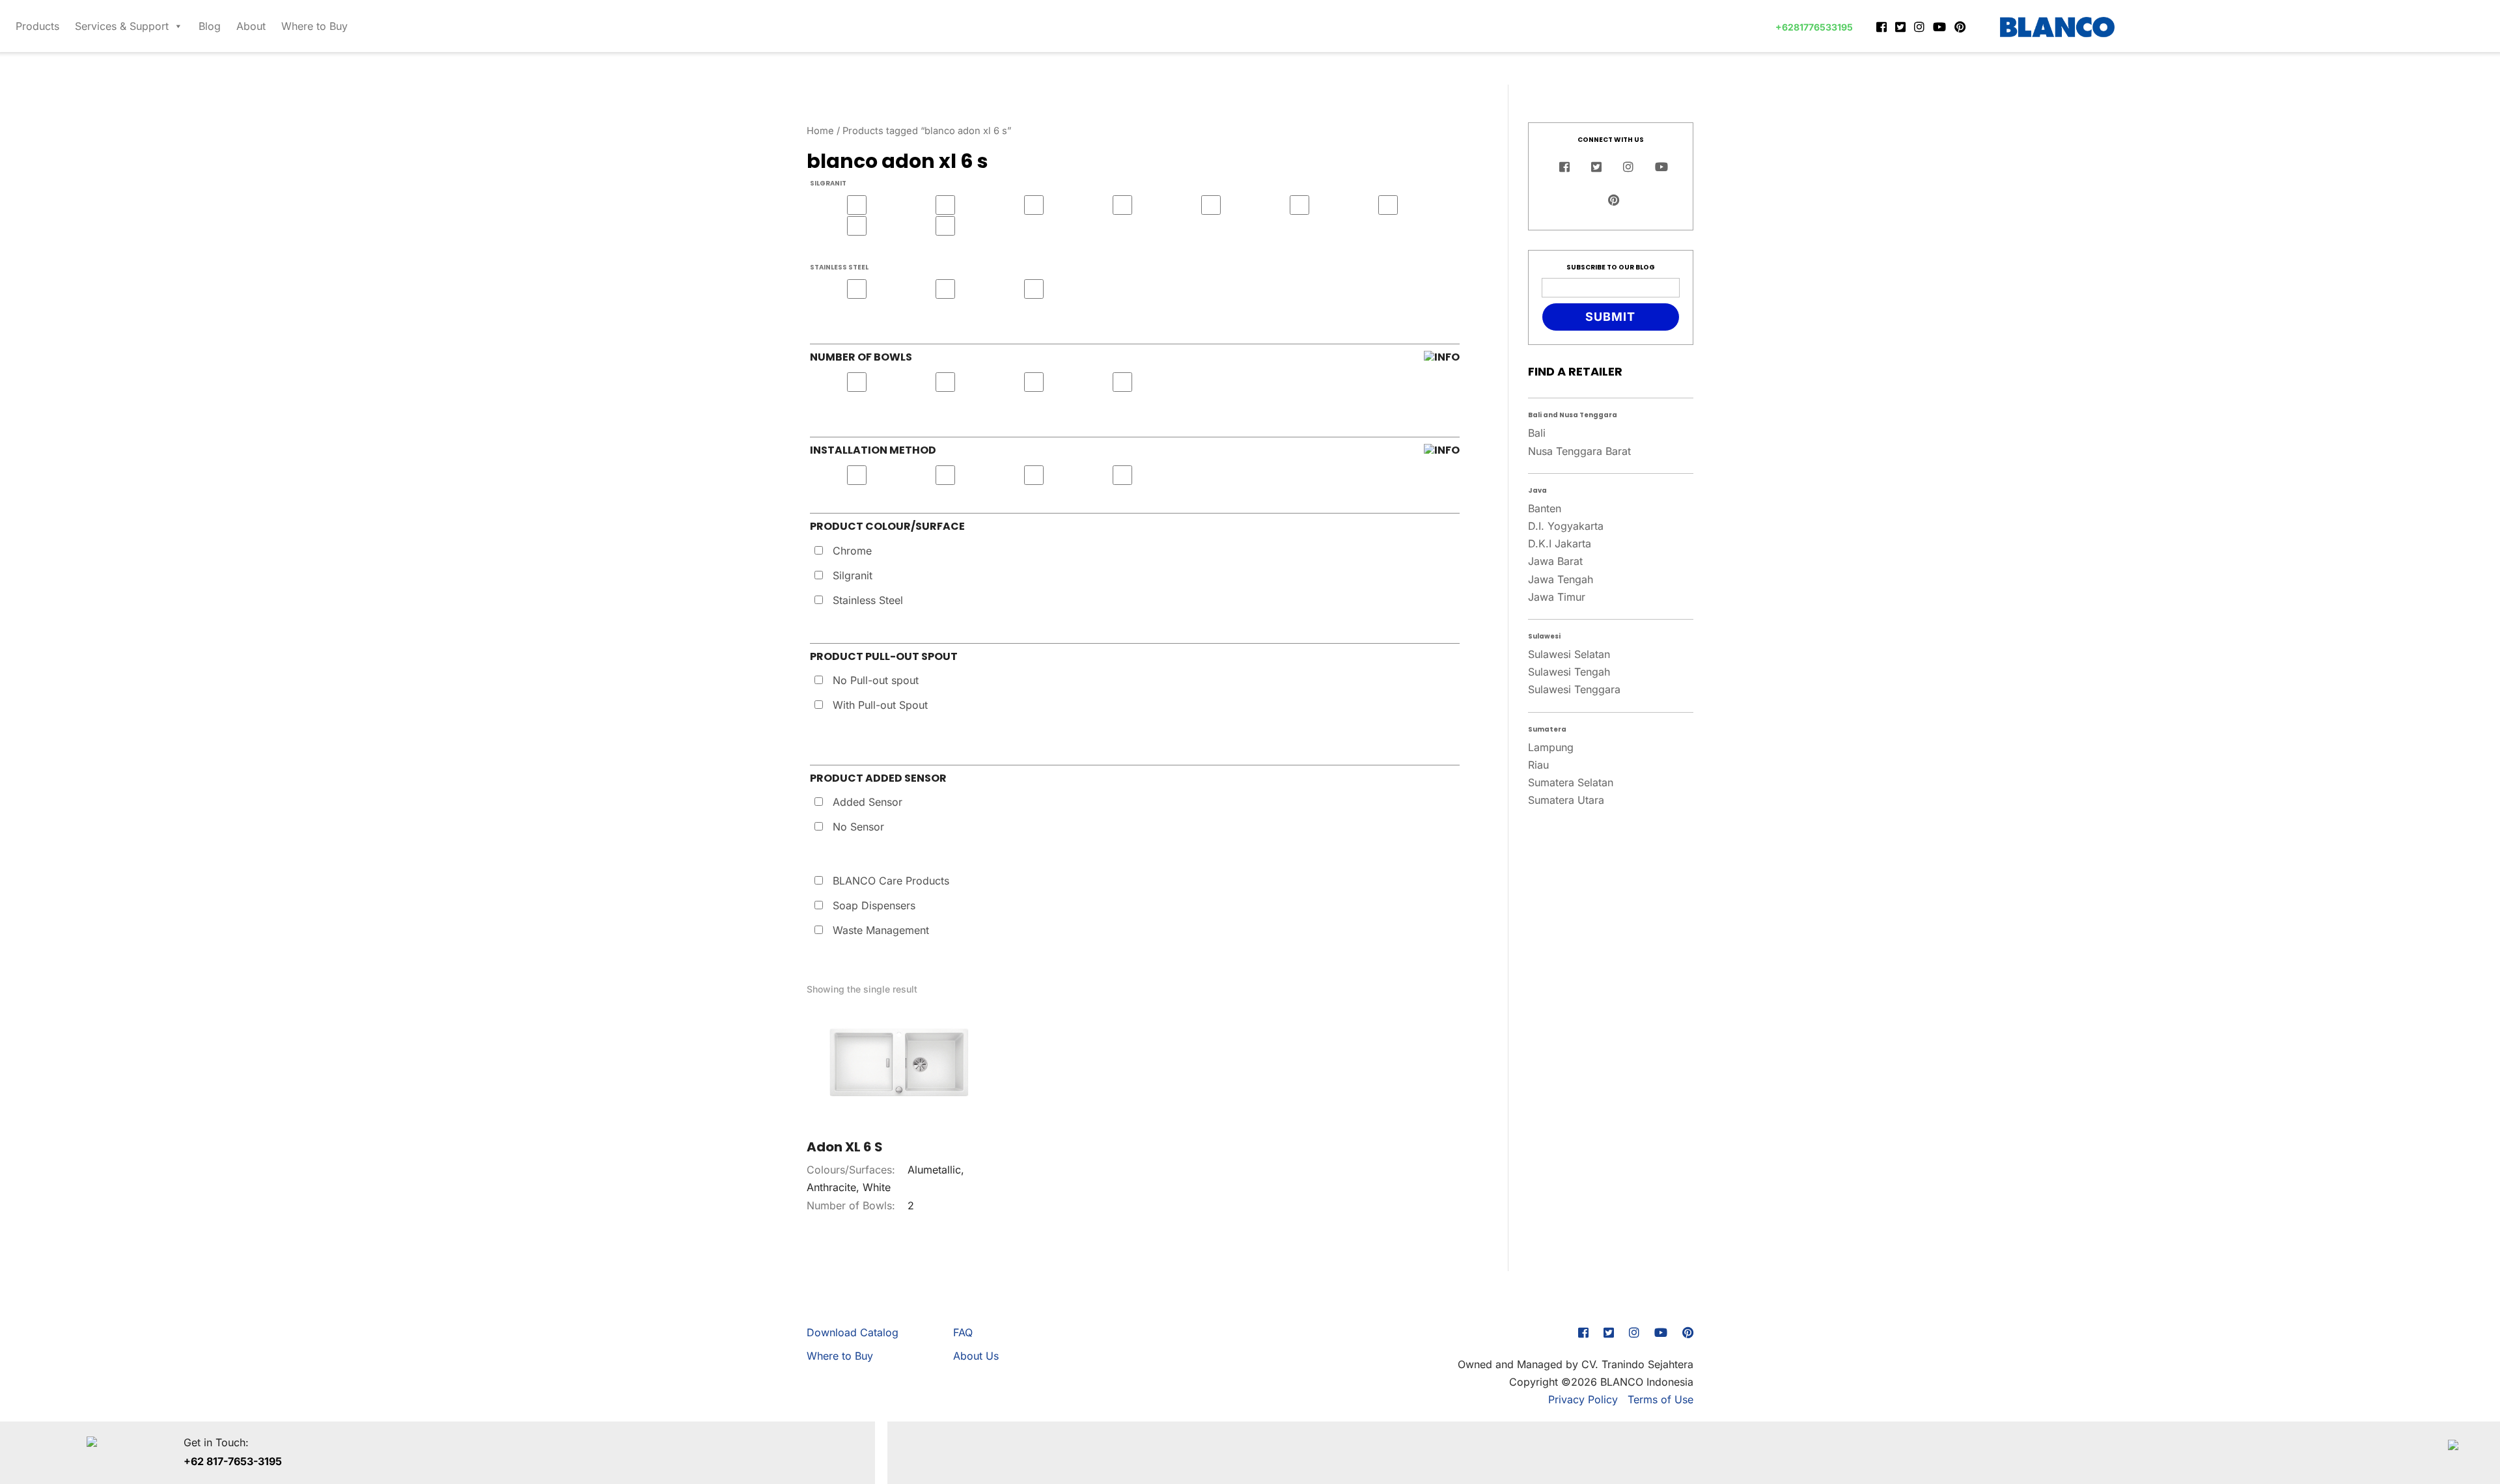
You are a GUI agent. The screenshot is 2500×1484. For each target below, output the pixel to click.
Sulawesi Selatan (1569, 654)
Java (1537, 490)
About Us (976, 1356)
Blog (210, 26)
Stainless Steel (868, 600)
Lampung (1551, 747)
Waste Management (881, 930)
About (251, 26)
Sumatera (1547, 729)
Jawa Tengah (1561, 579)
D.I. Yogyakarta (1566, 526)
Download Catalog (853, 1332)
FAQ (963, 1332)
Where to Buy (314, 26)
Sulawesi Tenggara (1574, 689)
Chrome (852, 551)
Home (820, 131)
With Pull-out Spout (880, 705)
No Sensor (858, 827)
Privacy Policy (1583, 1399)
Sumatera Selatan (1571, 782)
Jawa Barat (1555, 561)
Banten (1545, 508)
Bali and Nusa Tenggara (1573, 415)
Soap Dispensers (874, 905)
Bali (1537, 433)
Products (37, 26)
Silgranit (853, 575)
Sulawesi (1544, 636)
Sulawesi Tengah (1569, 672)
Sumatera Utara (1566, 800)
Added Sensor (868, 802)
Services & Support (122, 26)
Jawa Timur (1557, 597)
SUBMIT (1610, 317)
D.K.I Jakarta (1560, 543)
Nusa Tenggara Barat (1579, 451)
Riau (1538, 765)
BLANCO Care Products (891, 881)
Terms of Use (1660, 1399)
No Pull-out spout (876, 680)
